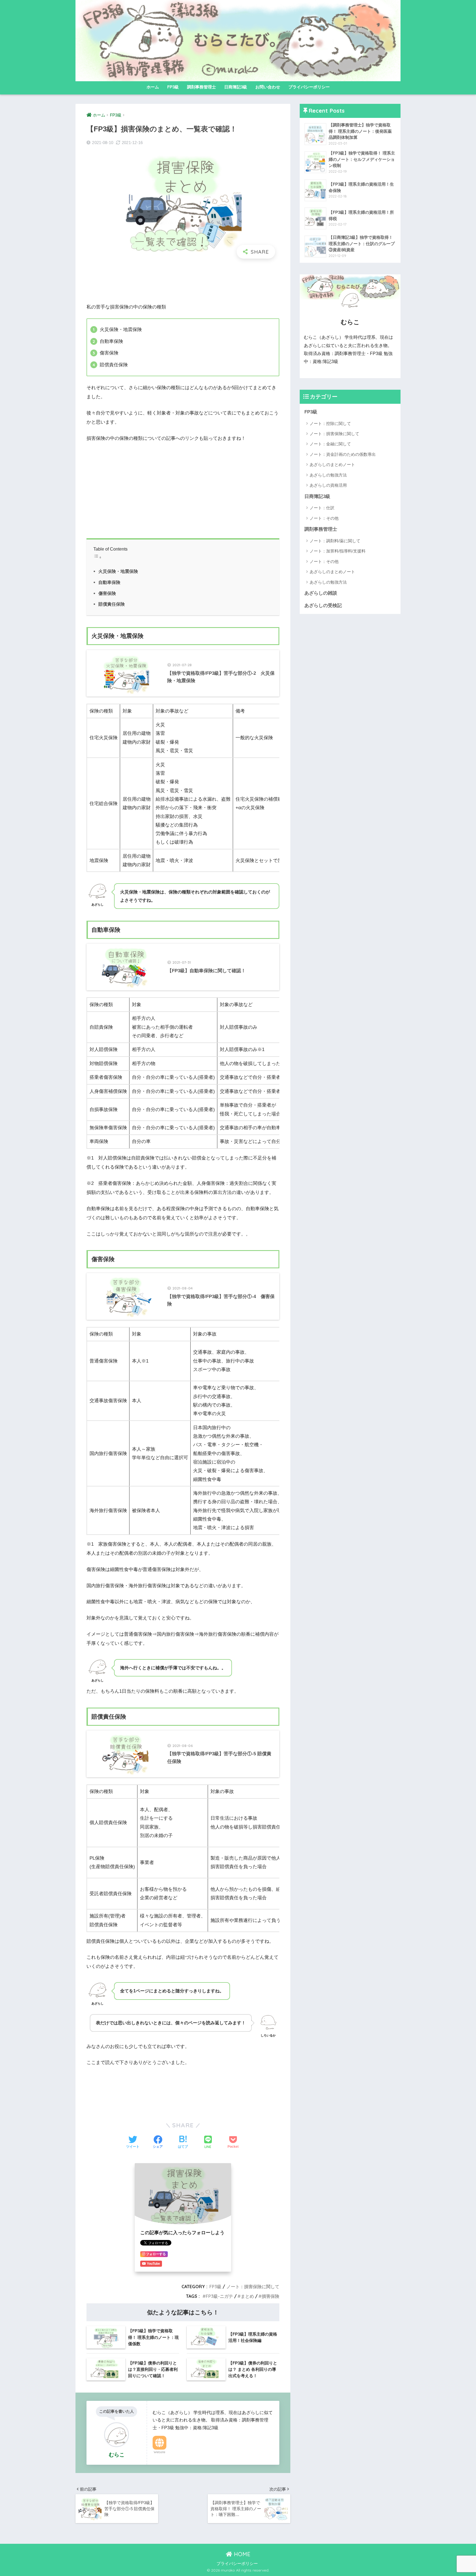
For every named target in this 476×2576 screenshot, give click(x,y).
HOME (241, 2554)
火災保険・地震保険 (118, 571)
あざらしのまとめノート (332, 464)
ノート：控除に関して (330, 423)
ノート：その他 (324, 518)
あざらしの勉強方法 (328, 475)
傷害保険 (107, 593)
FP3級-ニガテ (219, 2296)
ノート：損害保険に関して (253, 2287)
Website (159, 2452)
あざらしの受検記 (323, 606)
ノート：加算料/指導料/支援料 (338, 551)
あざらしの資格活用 (328, 485)
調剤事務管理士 (202, 87)
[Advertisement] (183, 281)
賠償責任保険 (112, 604)
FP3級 (173, 87)
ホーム (153, 87)
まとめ (247, 2296)
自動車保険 (109, 582)
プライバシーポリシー (309, 87)
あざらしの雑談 (321, 593)
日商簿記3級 (236, 87)
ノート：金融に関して (330, 444)
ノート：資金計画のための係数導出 (343, 454)
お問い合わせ (268, 87)
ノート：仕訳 (322, 508)
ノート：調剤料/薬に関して (335, 541)
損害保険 (271, 2296)
